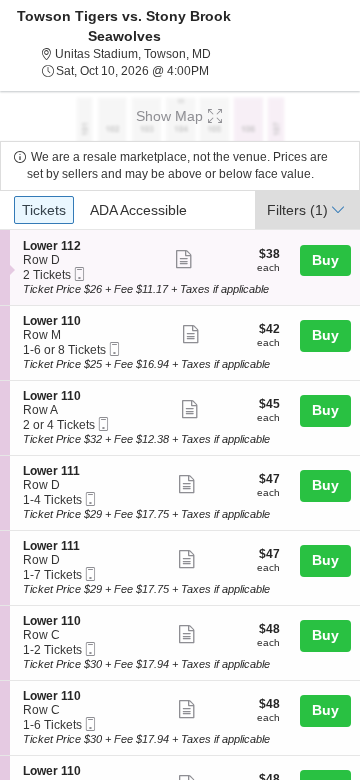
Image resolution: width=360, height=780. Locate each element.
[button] (180, 116)
